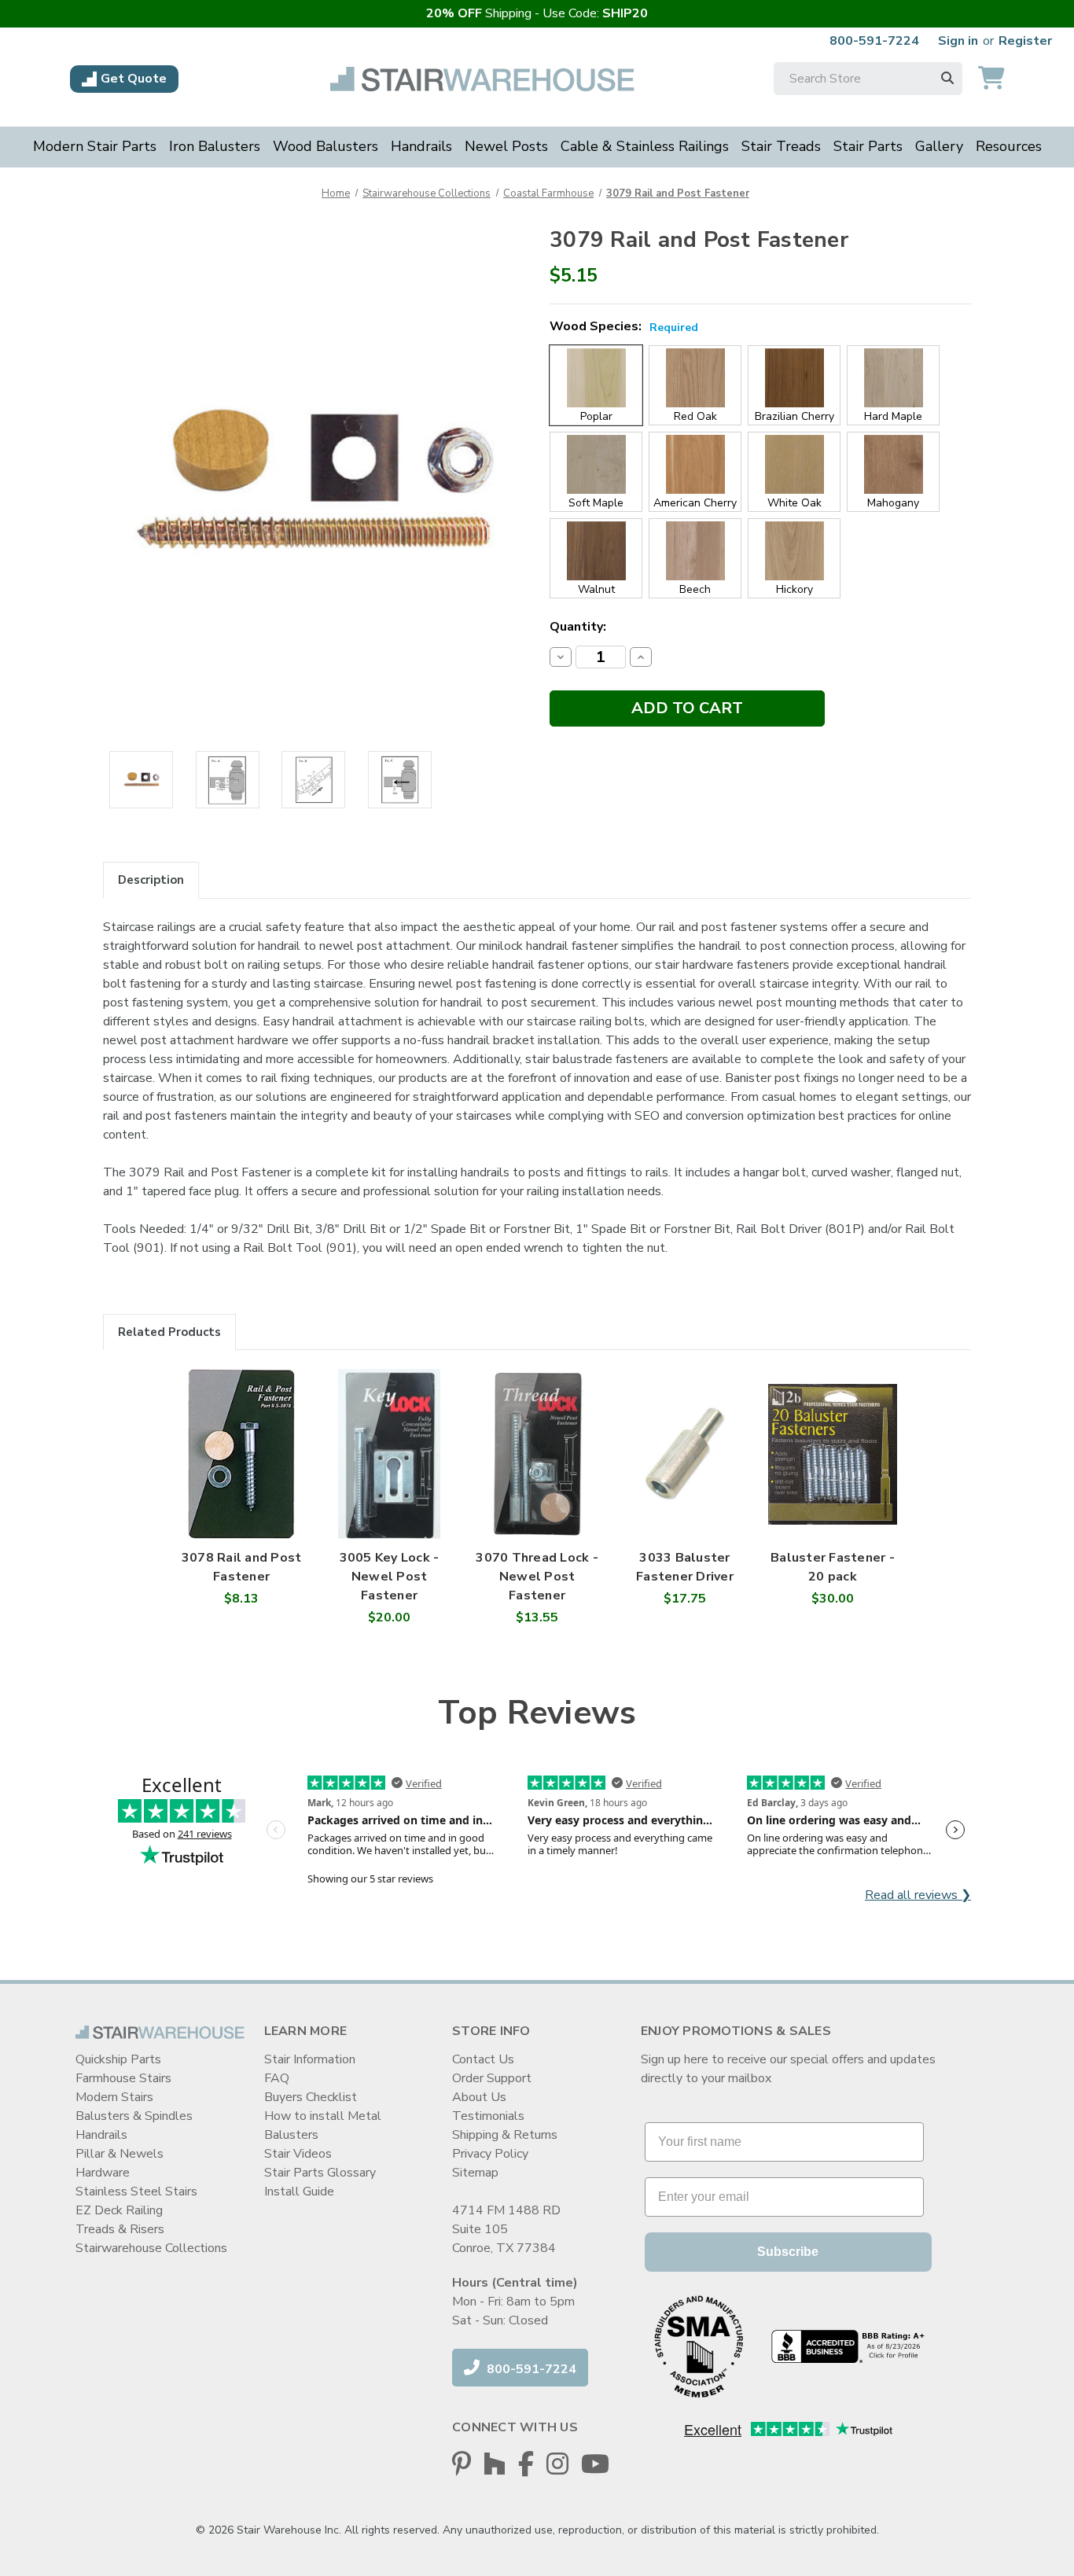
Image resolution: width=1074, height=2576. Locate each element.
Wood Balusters (326, 146)
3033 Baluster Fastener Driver (685, 1567)
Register (1025, 41)
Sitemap (475, 2173)
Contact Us (483, 2059)
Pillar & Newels (120, 2154)
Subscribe (788, 2252)
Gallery (939, 146)
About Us (479, 2097)
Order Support (492, 2078)
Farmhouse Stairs (123, 2078)
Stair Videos (298, 2154)
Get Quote (134, 79)
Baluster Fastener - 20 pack (833, 1567)
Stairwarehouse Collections (151, 2248)
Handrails (421, 146)
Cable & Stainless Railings (645, 146)
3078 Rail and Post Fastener (242, 1567)
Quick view (242, 1438)
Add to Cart (241, 1470)
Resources (1009, 146)
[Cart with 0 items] (991, 79)
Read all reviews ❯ (918, 1895)
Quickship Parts (118, 2059)
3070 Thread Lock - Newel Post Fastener (537, 1577)
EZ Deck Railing (119, 2210)
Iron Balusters (215, 146)
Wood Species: (624, 326)
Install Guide (299, 2191)
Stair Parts (868, 146)
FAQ (277, 2078)
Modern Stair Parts (95, 146)
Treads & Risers (120, 2229)
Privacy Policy (490, 2154)
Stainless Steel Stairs (136, 2191)
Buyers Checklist (311, 2097)
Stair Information (310, 2059)
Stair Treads (781, 146)
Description (151, 880)
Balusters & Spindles (134, 2116)
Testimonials (488, 2116)
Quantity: (578, 627)
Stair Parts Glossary (320, 2173)
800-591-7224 (874, 41)
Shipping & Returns (505, 2135)
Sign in (958, 41)
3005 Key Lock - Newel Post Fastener (390, 1577)
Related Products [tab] (169, 1332)
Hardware (103, 2173)
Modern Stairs (114, 2097)
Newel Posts (506, 146)
